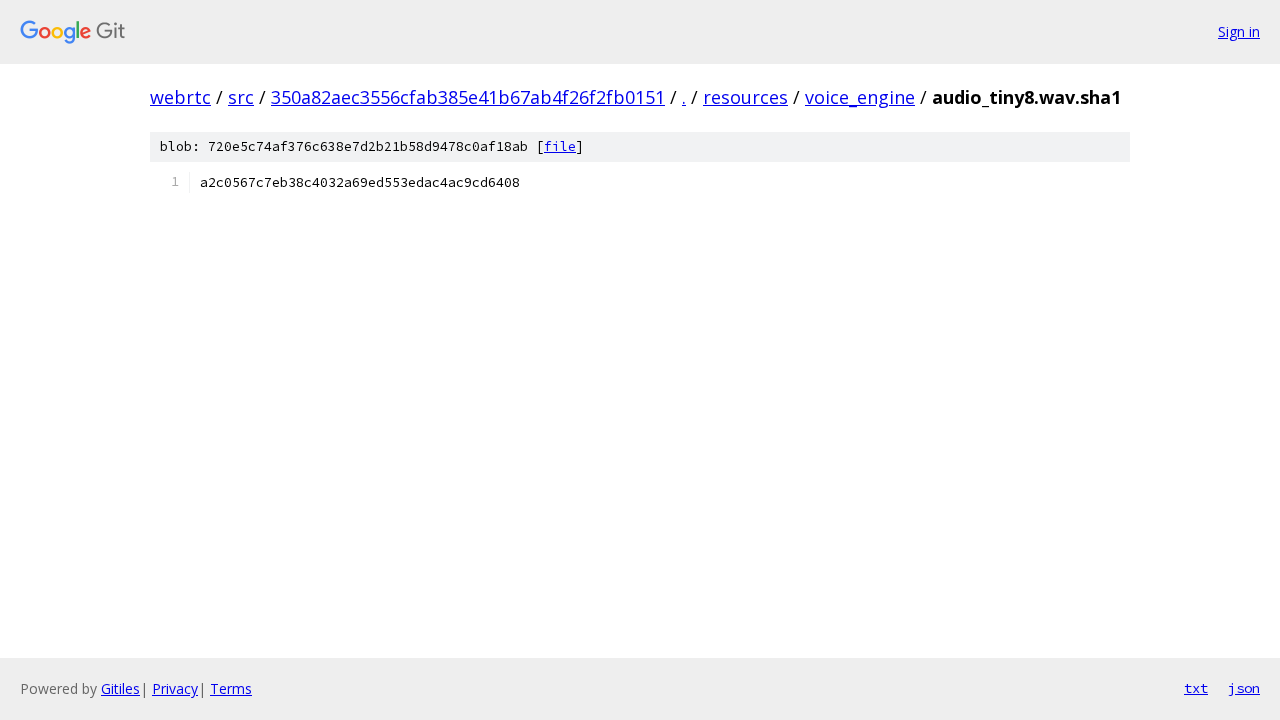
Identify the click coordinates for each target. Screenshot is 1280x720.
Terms (231, 688)
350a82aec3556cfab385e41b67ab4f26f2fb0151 (468, 97)
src (241, 97)
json (1244, 688)
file (560, 146)
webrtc (180, 97)
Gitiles (120, 688)
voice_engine (860, 97)
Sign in (1239, 31)
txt (1196, 688)
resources (745, 97)
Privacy (175, 688)
